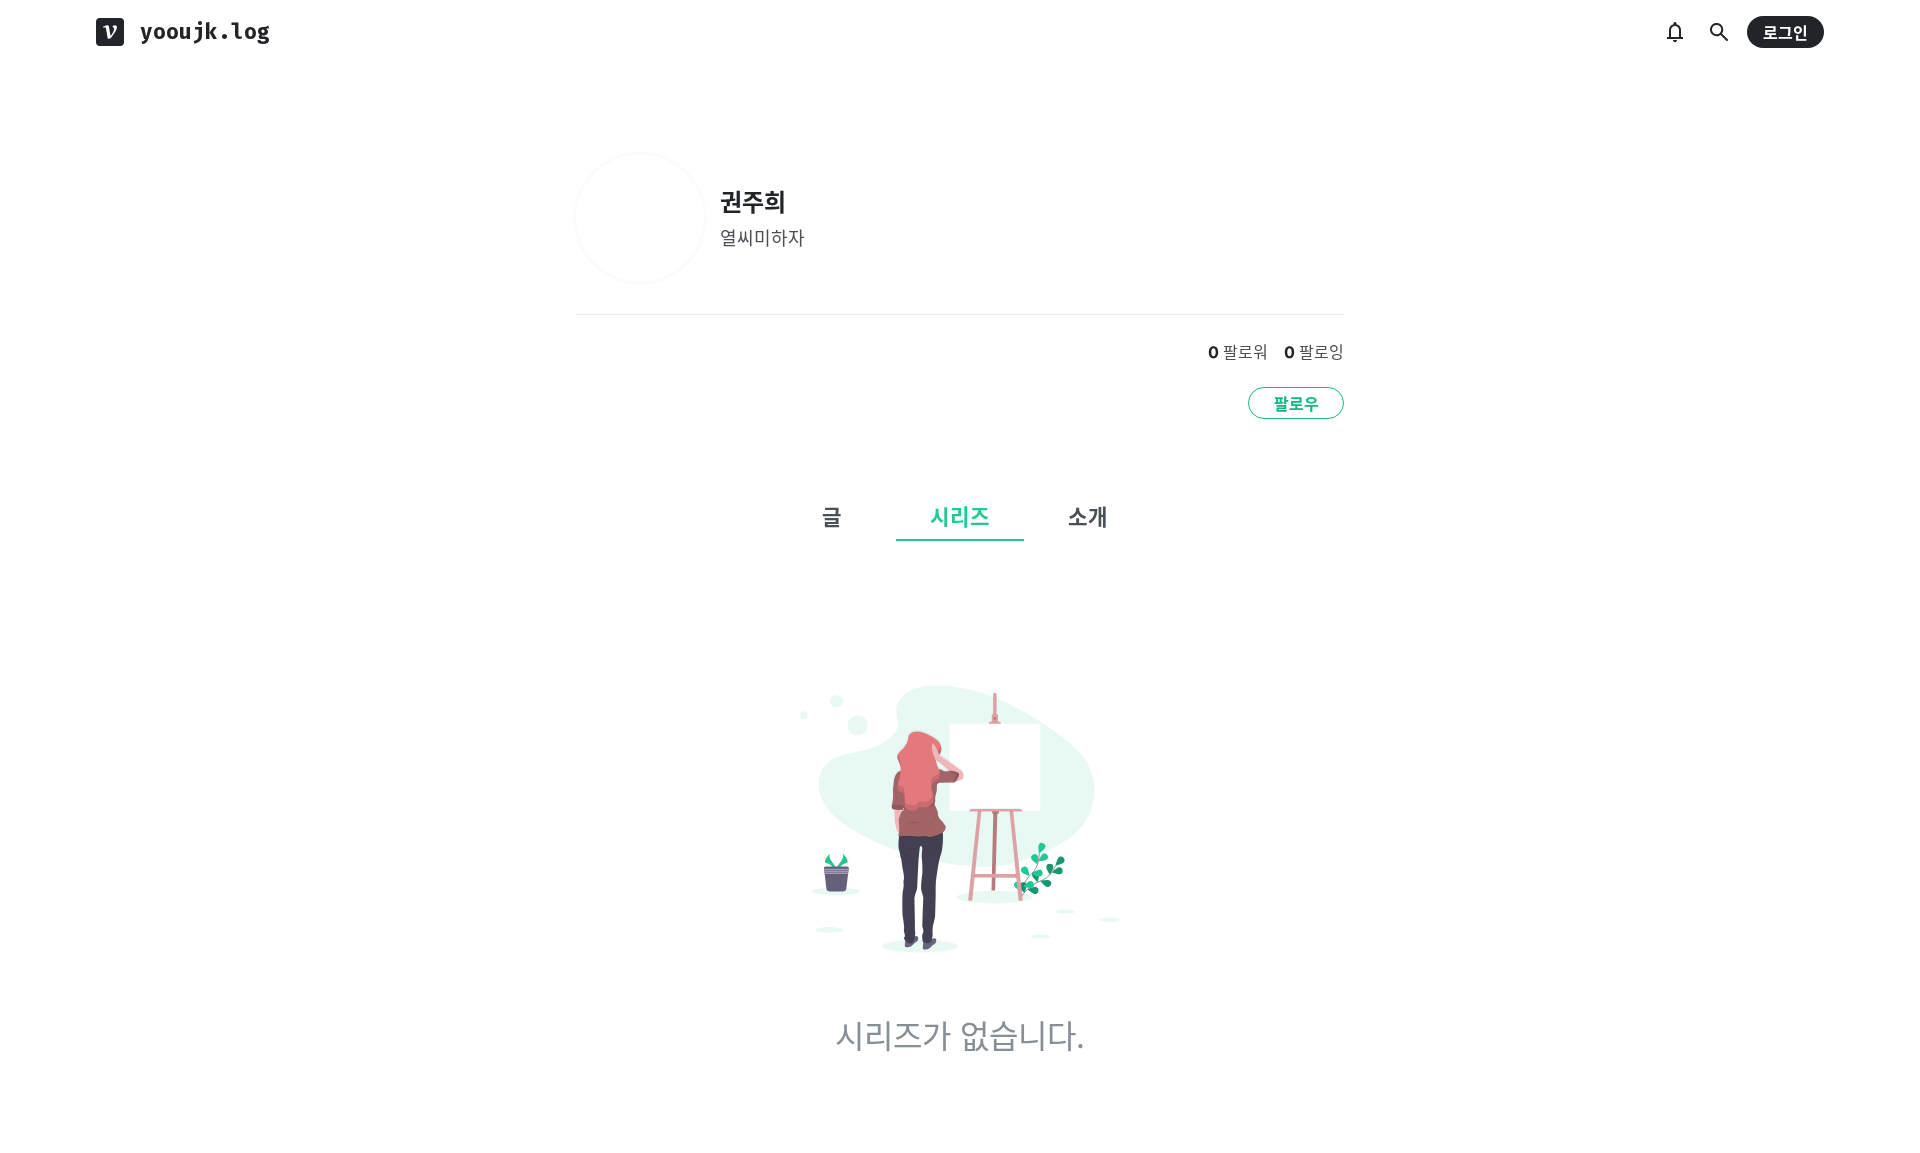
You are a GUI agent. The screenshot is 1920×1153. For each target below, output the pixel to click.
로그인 (1785, 33)
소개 (1088, 517)
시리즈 (960, 517)
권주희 (753, 202)
